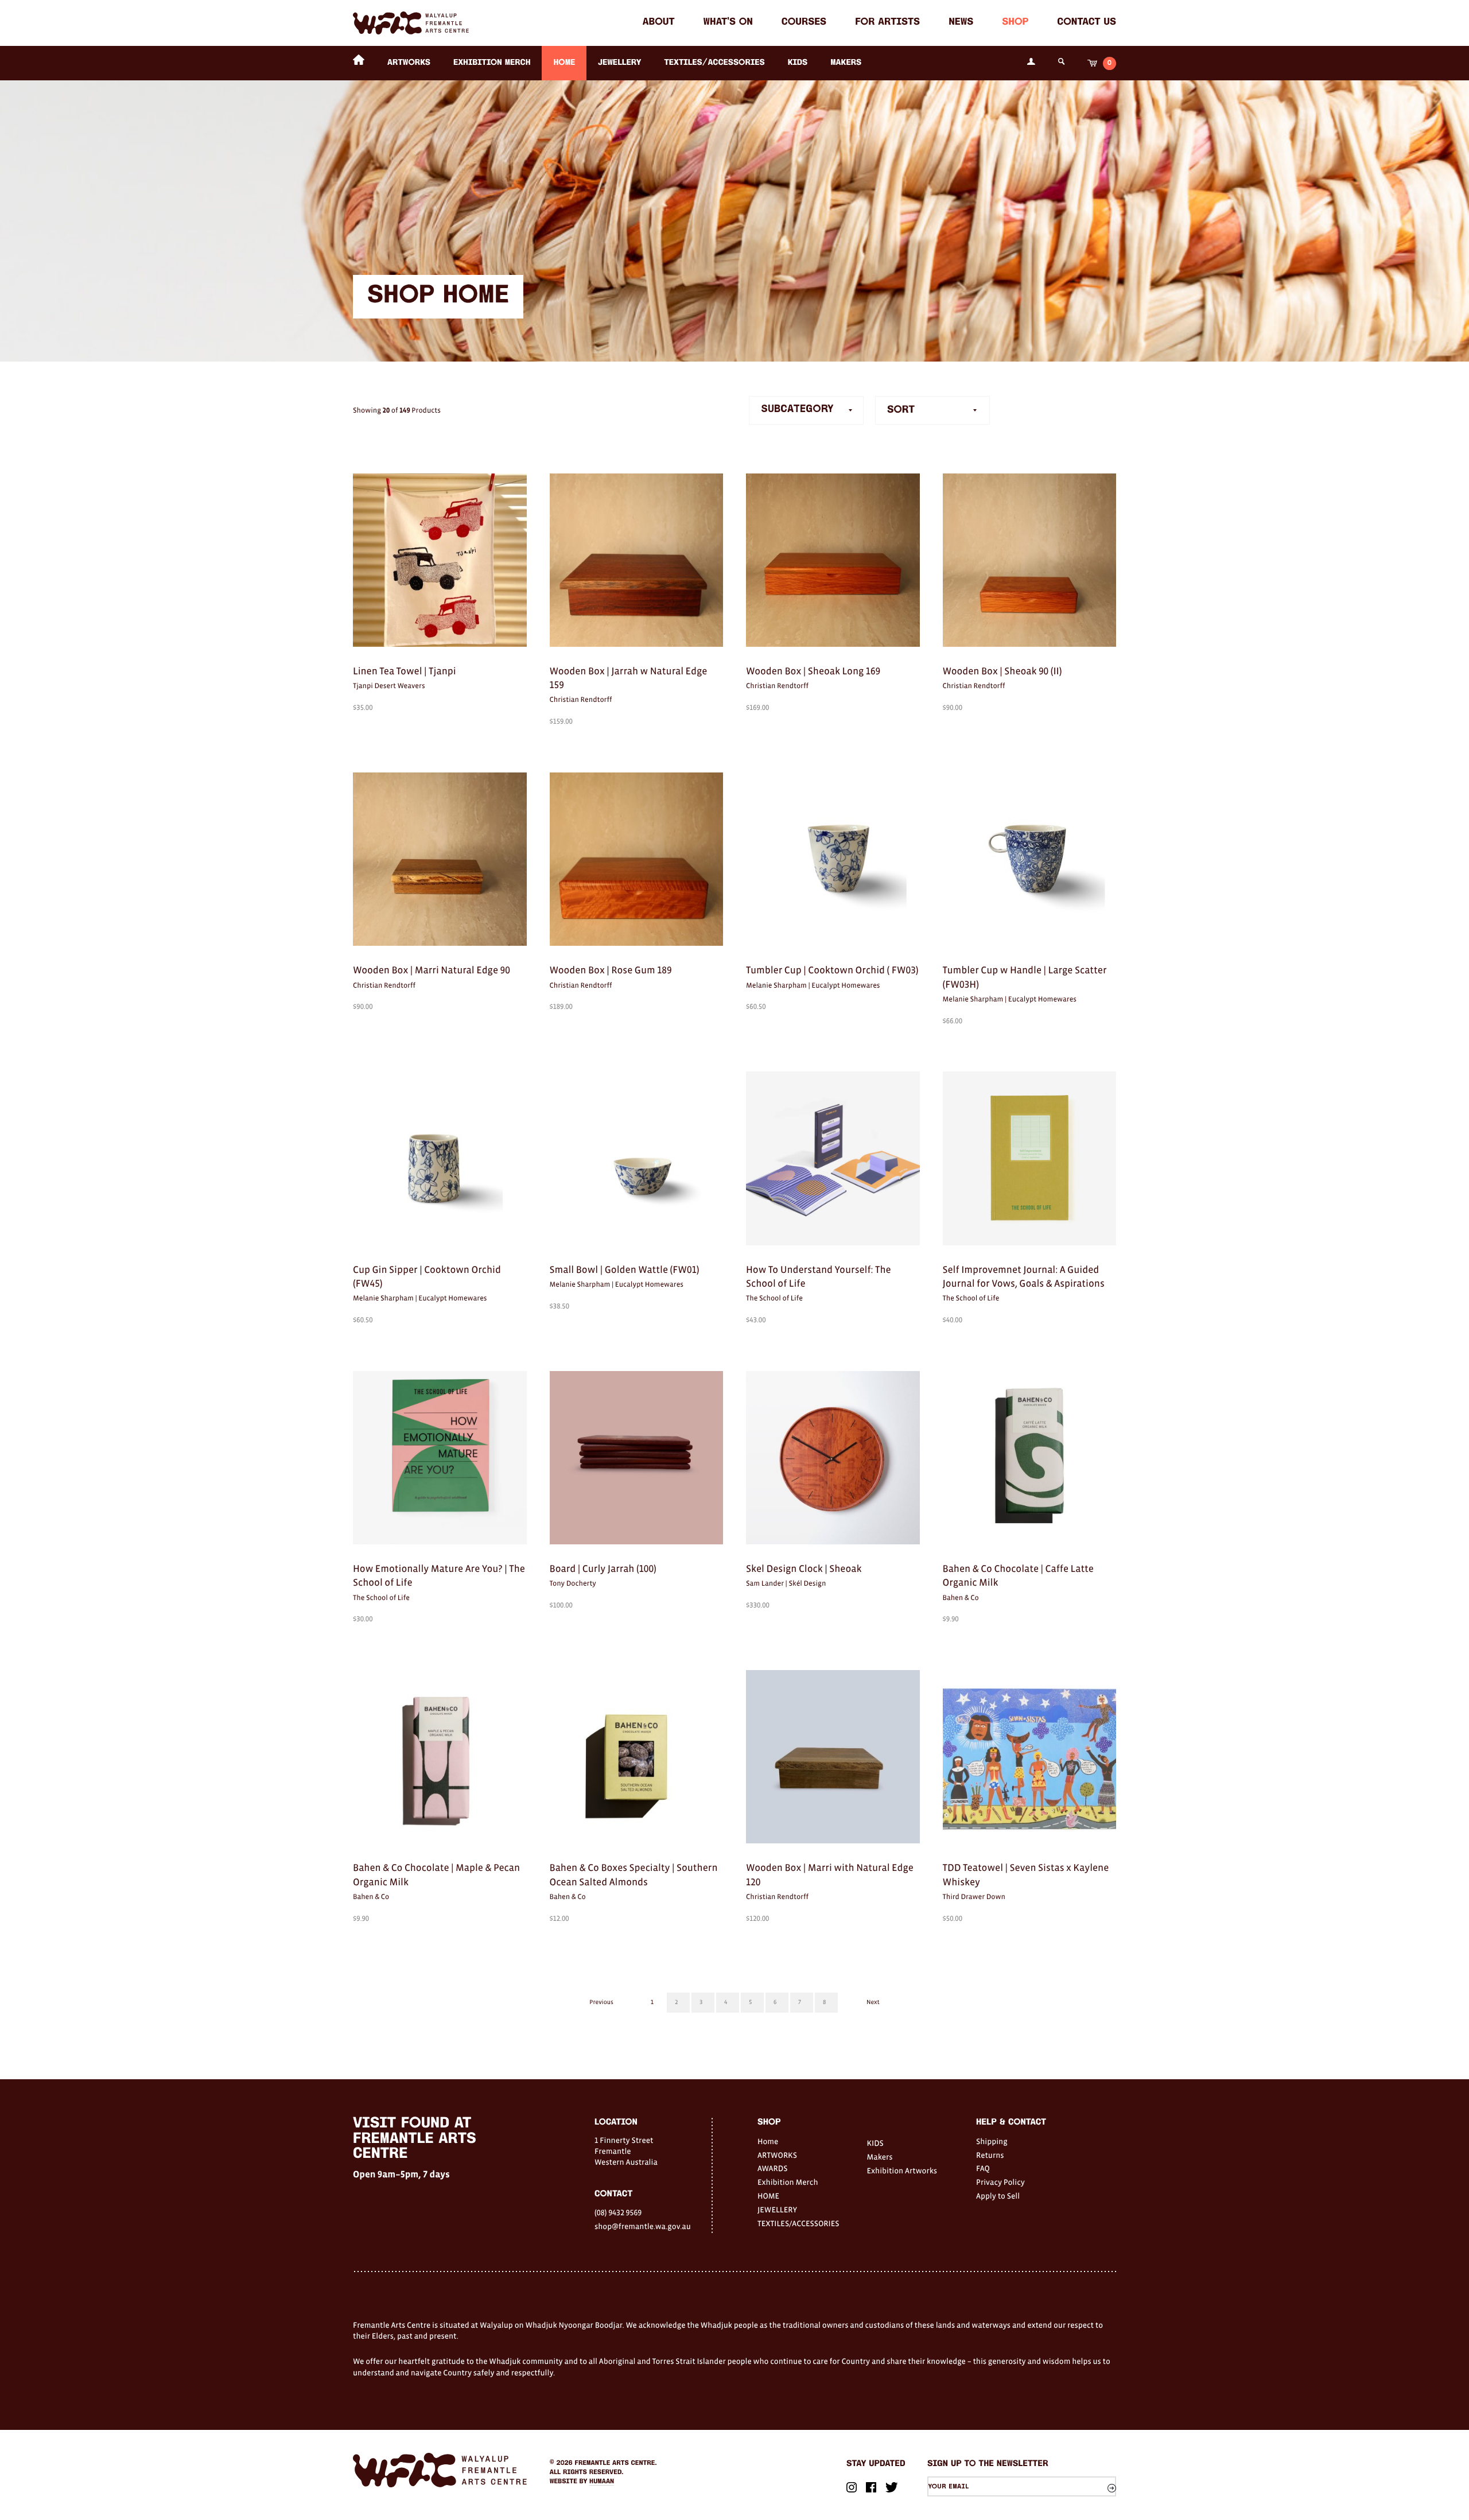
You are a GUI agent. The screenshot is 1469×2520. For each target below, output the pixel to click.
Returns (990, 2155)
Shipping (992, 2141)
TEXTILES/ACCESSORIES (714, 63)
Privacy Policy (1000, 2182)
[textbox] (932, 410)
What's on (728, 23)
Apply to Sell (998, 2196)
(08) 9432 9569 (618, 2212)
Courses (804, 23)
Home (768, 2141)
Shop (1015, 23)
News (961, 23)
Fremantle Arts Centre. (616, 2463)
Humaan (602, 2482)
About (659, 23)
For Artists (887, 23)
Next (873, 2002)
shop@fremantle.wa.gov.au (643, 2226)
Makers (846, 63)
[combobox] (932, 410)
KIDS (798, 63)
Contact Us (1087, 23)
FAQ (983, 2168)
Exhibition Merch (492, 63)
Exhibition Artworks (902, 2170)
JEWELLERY (619, 63)
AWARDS (772, 2168)
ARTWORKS (409, 63)
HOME (564, 63)
